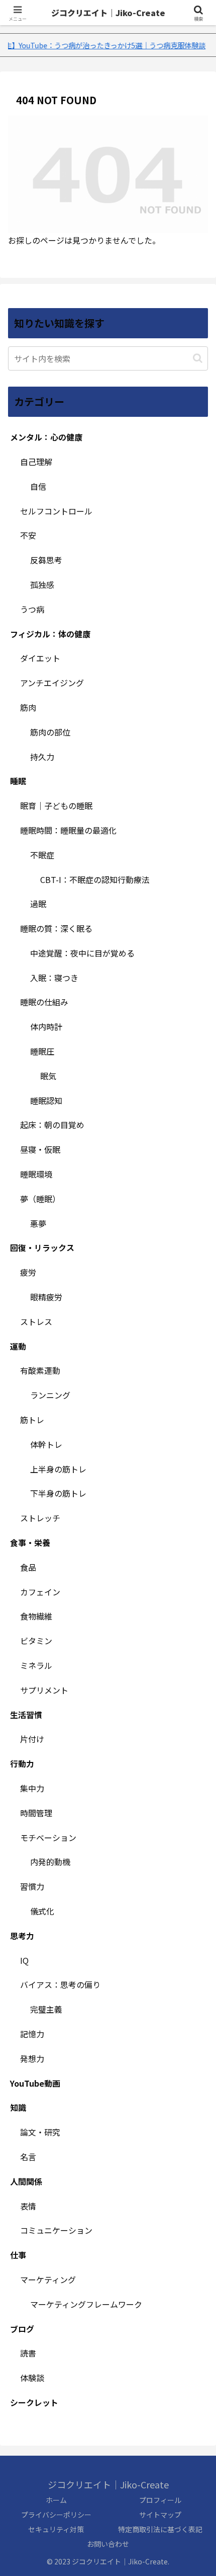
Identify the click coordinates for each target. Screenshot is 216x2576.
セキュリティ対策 (56, 2529)
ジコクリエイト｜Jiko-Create (108, 13)
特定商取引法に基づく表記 (160, 2529)
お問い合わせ (108, 2544)
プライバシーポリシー (56, 2515)
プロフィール (160, 2500)
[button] (198, 358)
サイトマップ (160, 2515)
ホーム (56, 2500)
